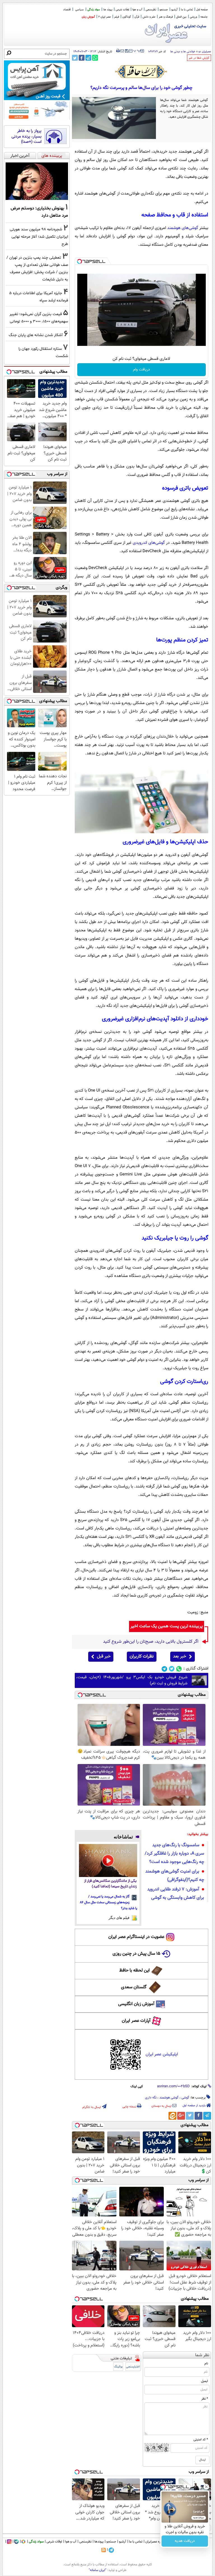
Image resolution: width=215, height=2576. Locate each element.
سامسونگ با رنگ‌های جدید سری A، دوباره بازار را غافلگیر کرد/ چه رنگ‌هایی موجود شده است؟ (174, 1854)
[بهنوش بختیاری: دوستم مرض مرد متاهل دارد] (37, 181)
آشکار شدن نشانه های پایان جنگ (36, 335)
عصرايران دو (205, 52)
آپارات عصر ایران (136, 2021)
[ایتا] (172, 2116)
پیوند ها (108, 10)
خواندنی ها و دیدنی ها (183, 52)
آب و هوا (137, 10)
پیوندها (99, 2542)
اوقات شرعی (122, 10)
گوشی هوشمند (169, 2098)
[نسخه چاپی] (118, 51)
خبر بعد (180, 1657)
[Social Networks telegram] (164, 1669)
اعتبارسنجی (133, 2367)
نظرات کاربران (142, 1657)
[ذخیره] (127, 51)
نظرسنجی (151, 10)
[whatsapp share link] (95, 58)
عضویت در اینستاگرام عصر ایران (136, 1937)
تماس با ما (187, 10)
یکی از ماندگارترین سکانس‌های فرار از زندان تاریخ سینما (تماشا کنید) (110, 1884)
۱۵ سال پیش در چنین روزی (136, 1954)
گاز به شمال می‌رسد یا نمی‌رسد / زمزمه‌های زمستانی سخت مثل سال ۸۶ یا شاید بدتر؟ (109, 1902)
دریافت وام (142, 370)
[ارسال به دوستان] (122, 51)
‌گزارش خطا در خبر (199, 58)
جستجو (164, 10)
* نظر (205, 2399)
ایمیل (205, 2381)
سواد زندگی (94, 10)
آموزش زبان (88, 17)
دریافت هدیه (185, 2541)
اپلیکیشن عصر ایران (162, 2054)
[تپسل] (80, 261)
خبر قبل (104, 1657)
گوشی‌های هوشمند (183, 228)
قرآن (137, 17)
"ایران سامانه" (98, 2570)
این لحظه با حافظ (135, 1971)
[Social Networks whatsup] (179, 1669)
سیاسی (80, 10)
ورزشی (193, 17)
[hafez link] (141, 72)
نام (206, 2364)
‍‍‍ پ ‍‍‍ (137, 50)
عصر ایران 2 (105, 17)
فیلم (117, 17)
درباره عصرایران (155, 2542)
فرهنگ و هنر (166, 17)
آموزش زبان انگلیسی (136, 2004)
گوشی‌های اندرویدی (149, 543)
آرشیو (174, 10)
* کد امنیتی (201, 2440)
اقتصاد (67, 10)
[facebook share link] (82, 58)
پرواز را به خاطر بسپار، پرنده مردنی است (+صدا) (26, 137)
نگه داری (151, 2098)
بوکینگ (118, 2367)
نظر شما (202, 2355)
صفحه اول (202, 10)
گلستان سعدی (134, 1987)
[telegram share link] (88, 58)
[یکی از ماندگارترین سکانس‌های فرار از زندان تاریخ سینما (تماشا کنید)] (108, 1860)
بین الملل (181, 17)
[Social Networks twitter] (172, 1669)
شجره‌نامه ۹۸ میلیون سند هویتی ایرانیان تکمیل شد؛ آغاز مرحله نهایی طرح (39, 237)
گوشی (185, 2098)
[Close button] (206, 2487)
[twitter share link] (75, 58)
